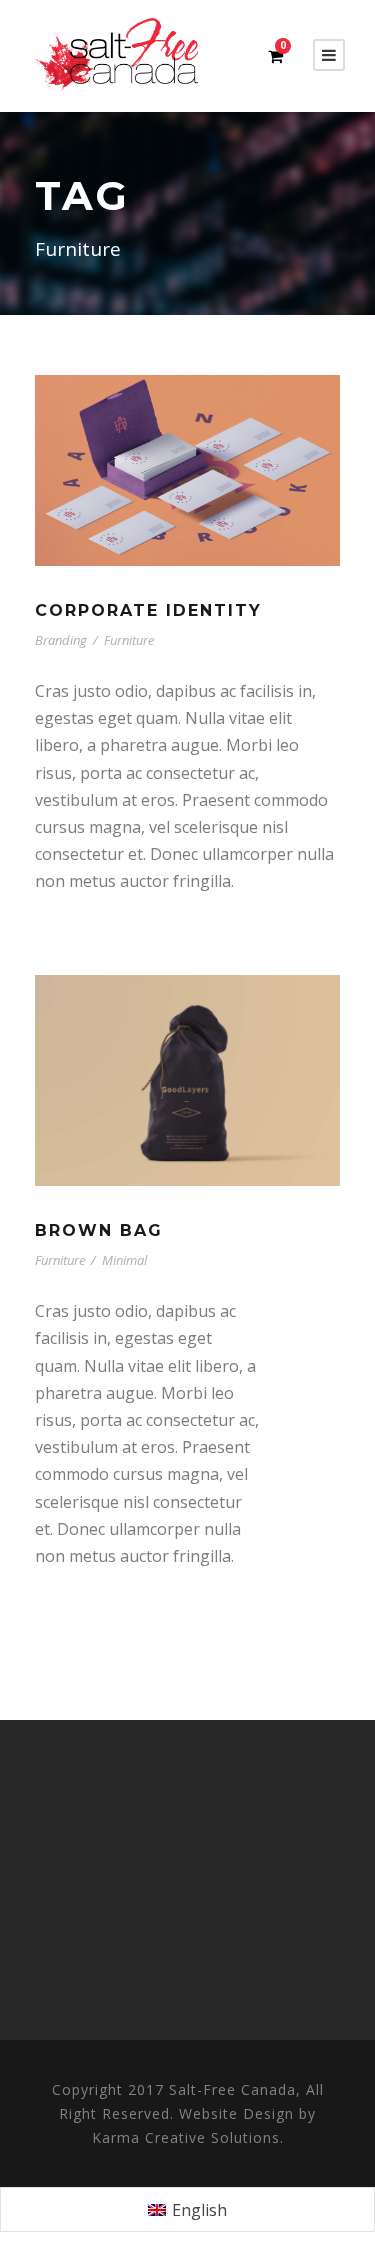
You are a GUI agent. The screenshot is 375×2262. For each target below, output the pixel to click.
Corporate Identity (148, 610)
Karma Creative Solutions (186, 2137)
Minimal (124, 1260)
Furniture (129, 640)
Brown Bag (99, 1230)
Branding (61, 640)
